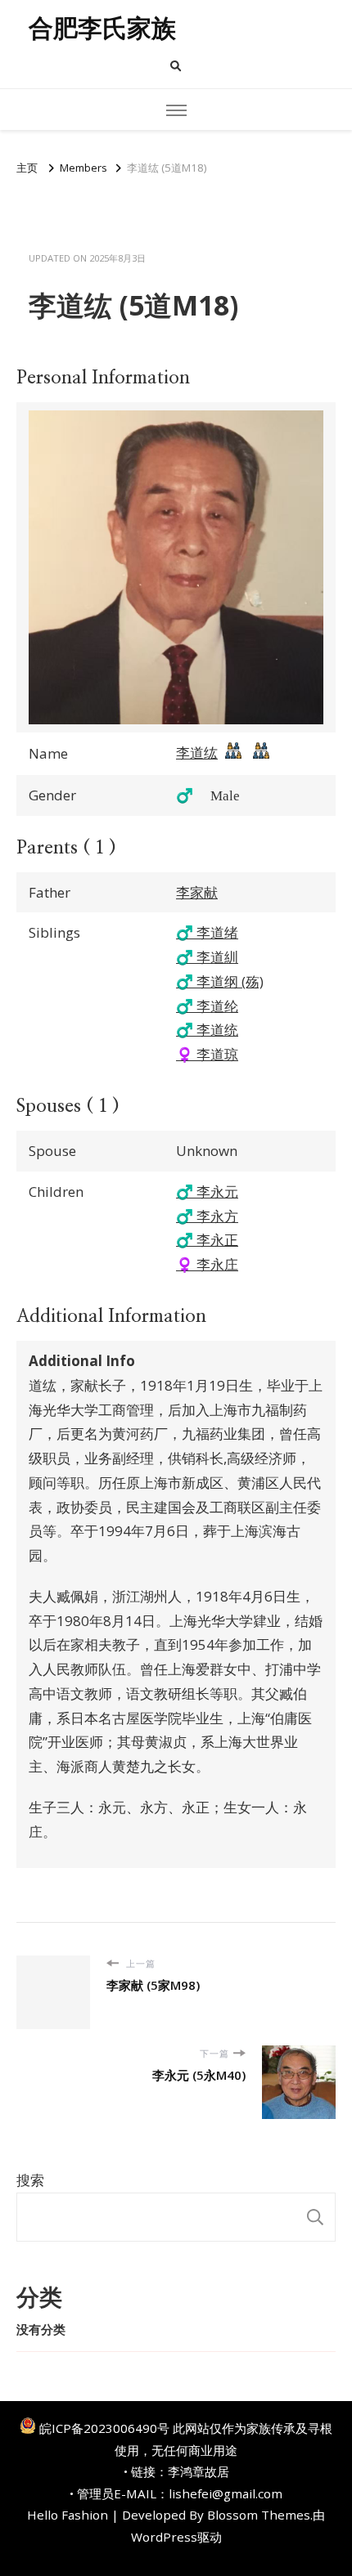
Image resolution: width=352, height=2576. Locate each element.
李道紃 (207, 957)
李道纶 (207, 1006)
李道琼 (207, 1054)
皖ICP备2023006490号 (104, 2428)
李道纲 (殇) (220, 981)
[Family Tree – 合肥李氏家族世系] (233, 755)
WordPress (164, 2537)
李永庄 (207, 1264)
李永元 (207, 1192)
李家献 (197, 892)
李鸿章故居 (199, 2471)
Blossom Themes (259, 2515)
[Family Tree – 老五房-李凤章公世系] (261, 755)
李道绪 (207, 932)
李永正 (207, 1240)
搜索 (30, 2180)
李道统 (207, 1030)
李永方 (207, 1216)
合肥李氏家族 (102, 28)
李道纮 (197, 753)
